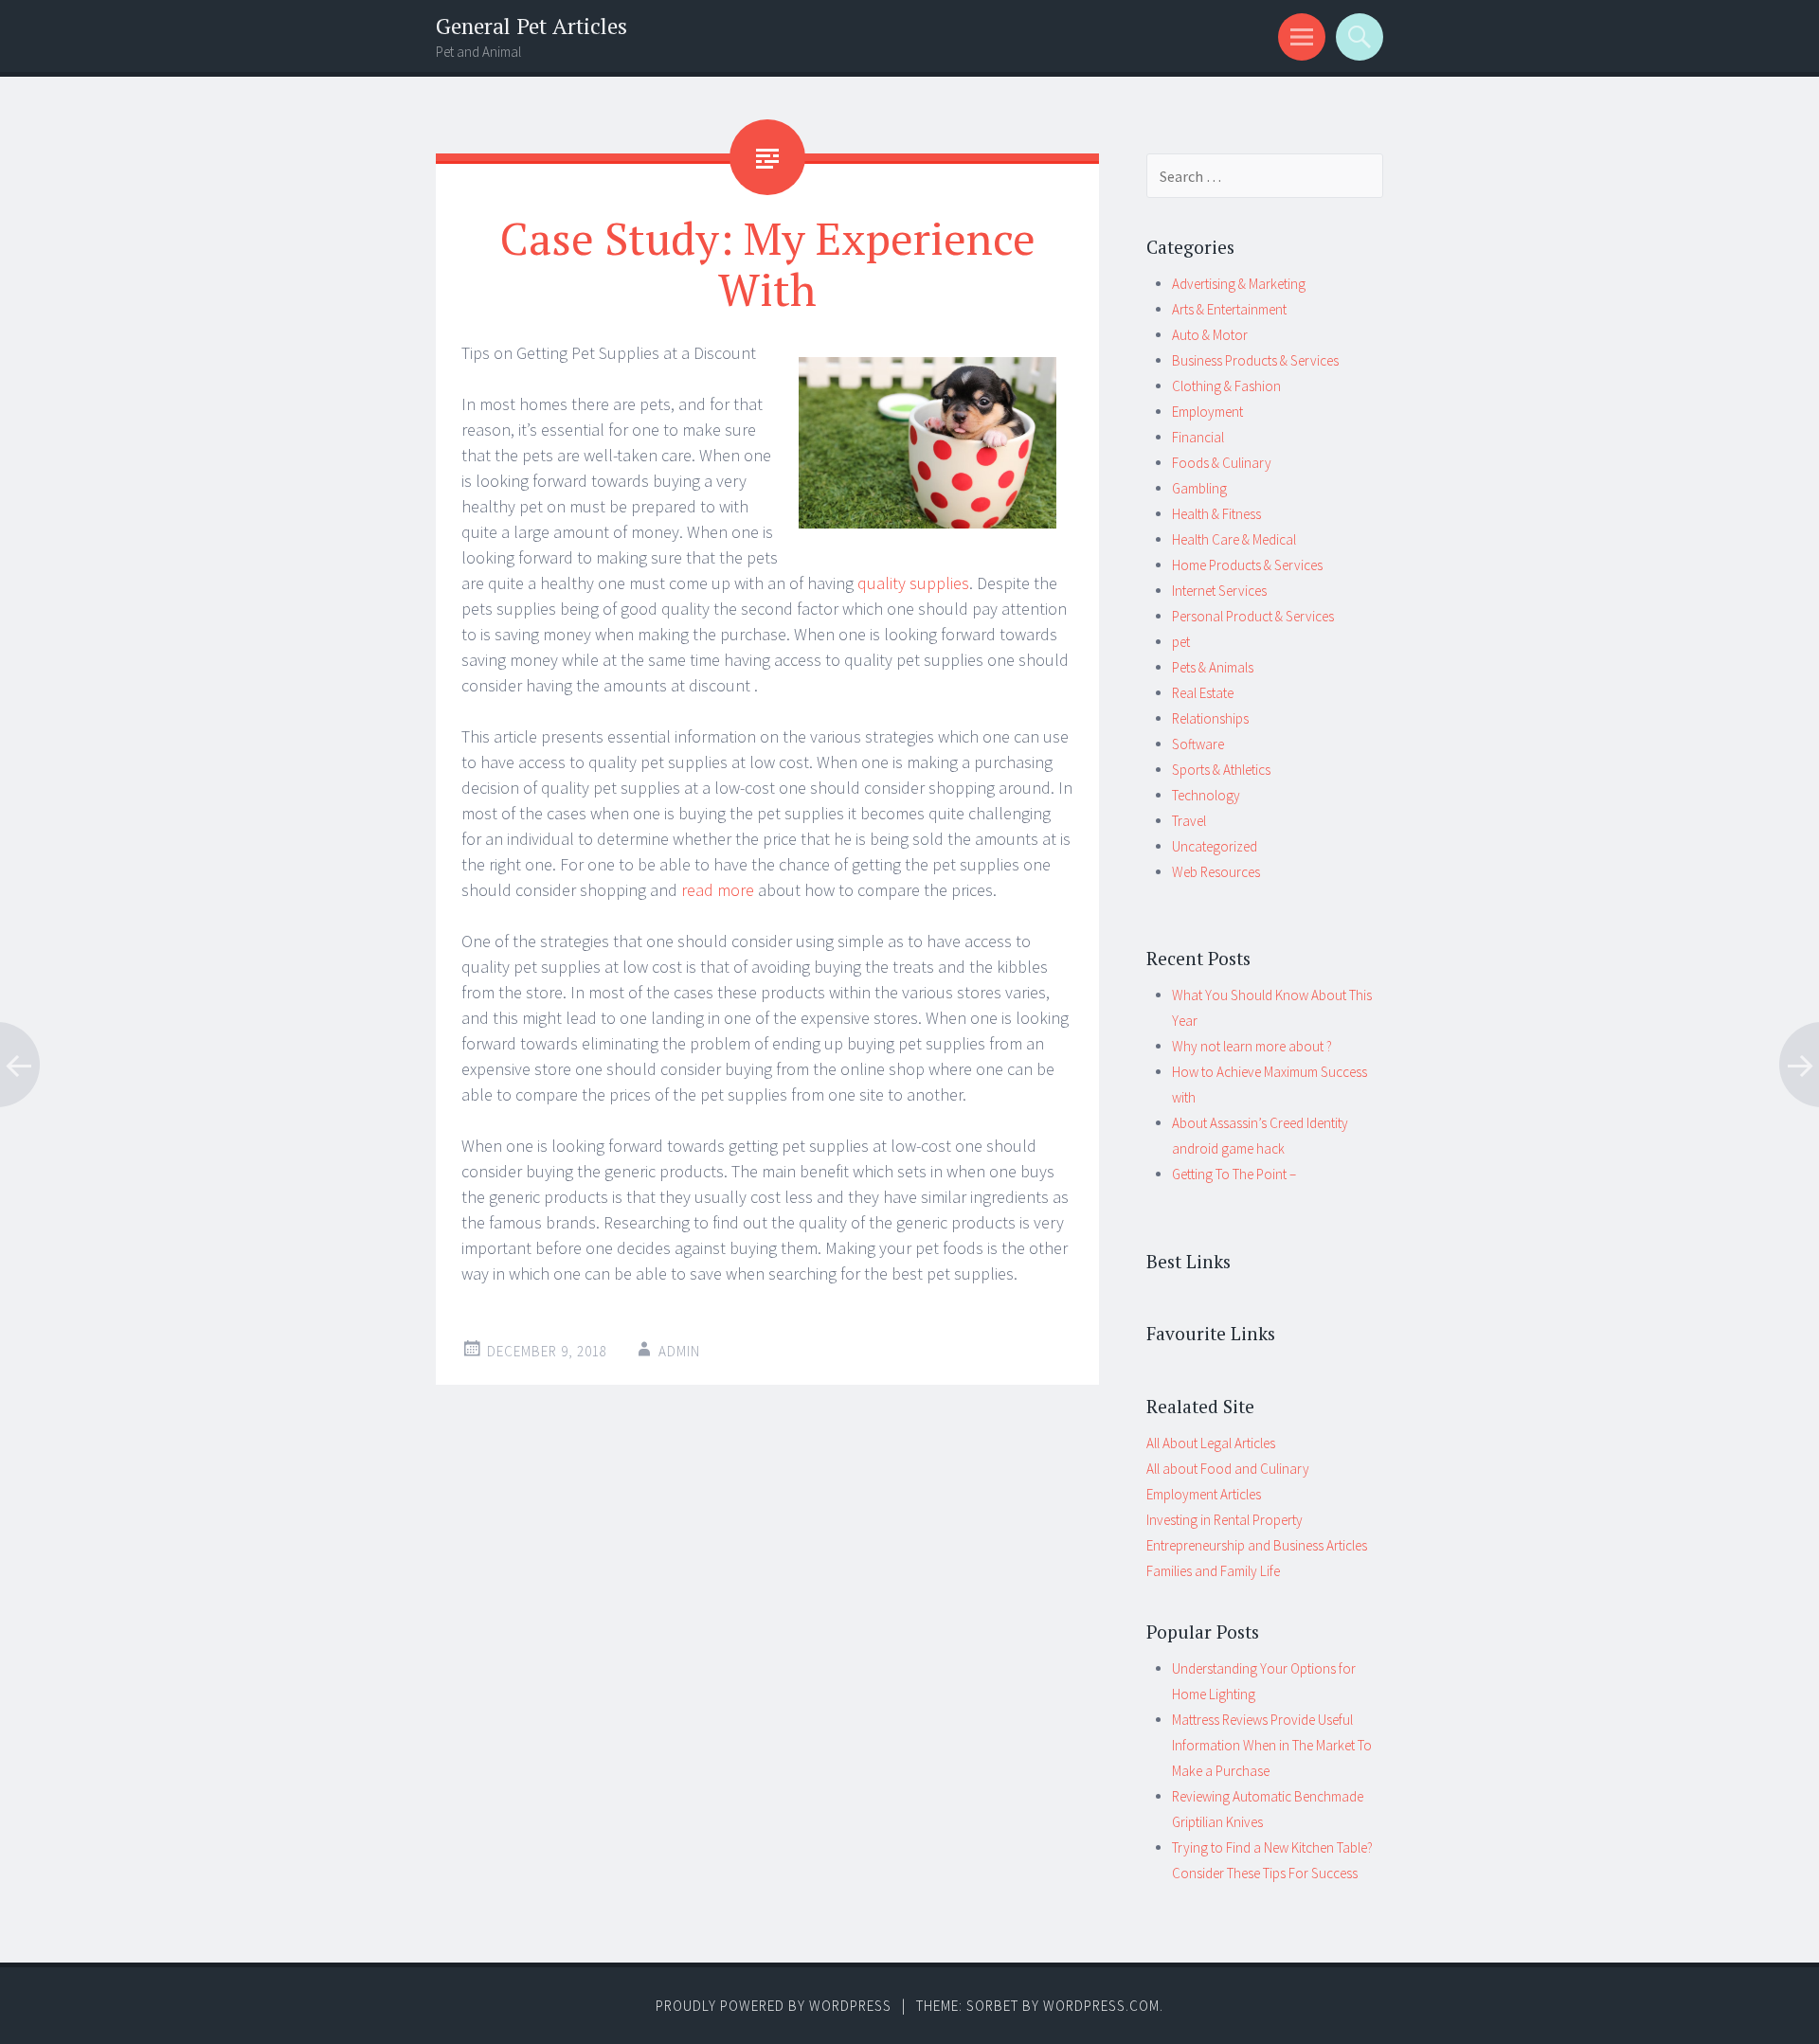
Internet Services (1219, 591)
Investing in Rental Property (1225, 1520)
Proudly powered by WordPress (774, 2006)
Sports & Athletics (1221, 770)
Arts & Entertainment (1229, 309)
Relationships (1210, 718)
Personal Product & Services (1253, 616)
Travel (1189, 821)
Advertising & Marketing (1239, 284)
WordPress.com (1101, 2006)
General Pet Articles (531, 26)
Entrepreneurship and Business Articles (1257, 1545)
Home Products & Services (1247, 565)
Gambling (1199, 488)
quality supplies (913, 583)
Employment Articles (1204, 1494)
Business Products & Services (1255, 360)
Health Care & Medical (1234, 539)
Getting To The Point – (1234, 1174)
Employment (1207, 412)
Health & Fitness (1216, 514)
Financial (1198, 437)
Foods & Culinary (1222, 463)
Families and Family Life (1213, 1571)
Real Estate (1203, 693)
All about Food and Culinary (1228, 1469)
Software (1198, 744)
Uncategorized (1215, 846)
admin (679, 1351)
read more (716, 890)
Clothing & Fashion (1226, 386)
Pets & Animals (1213, 667)
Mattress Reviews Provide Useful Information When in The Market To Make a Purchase (1272, 1745)
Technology (1206, 795)
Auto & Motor (1210, 335)
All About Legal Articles (1211, 1443)
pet (1181, 642)
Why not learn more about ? (1252, 1046)
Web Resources (1216, 872)
